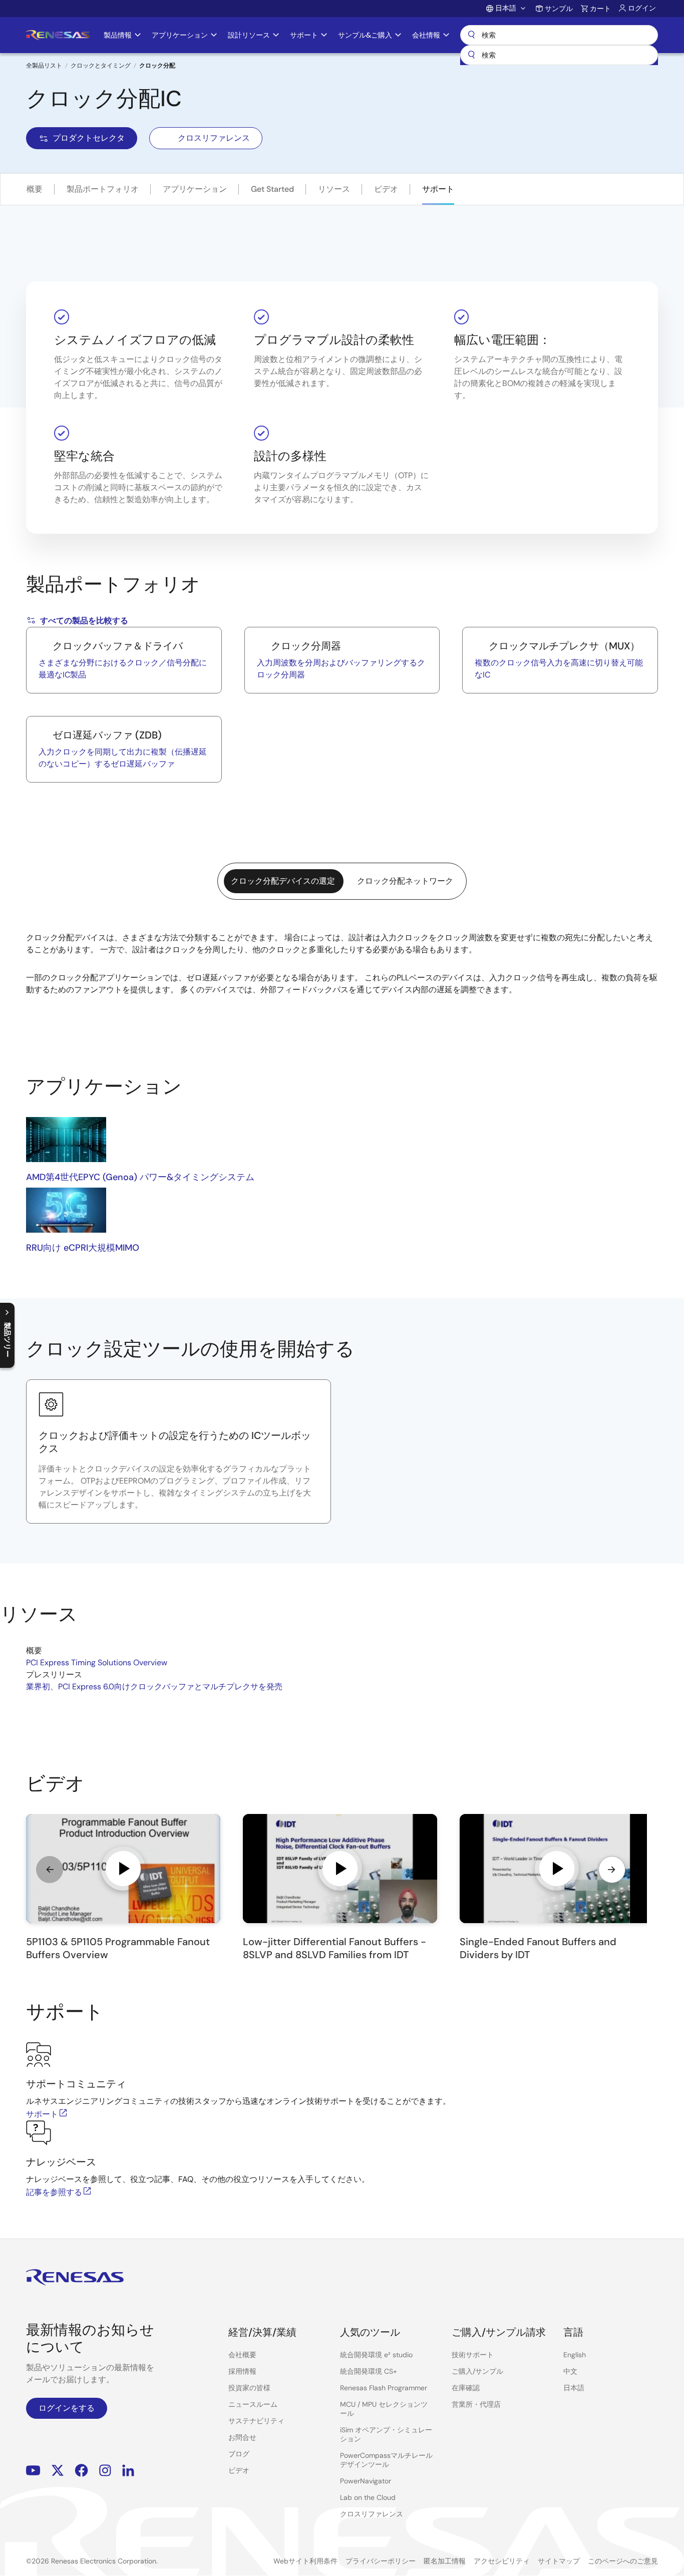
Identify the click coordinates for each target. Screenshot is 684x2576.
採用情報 (242, 2371)
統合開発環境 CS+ (369, 2371)
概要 (35, 189)
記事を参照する (54, 2192)
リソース (334, 189)
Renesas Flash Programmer (384, 2388)
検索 (559, 35)
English (575, 2355)
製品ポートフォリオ (103, 189)
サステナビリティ (256, 2421)
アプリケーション (195, 189)
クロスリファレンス (214, 138)
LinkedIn (128, 2471)
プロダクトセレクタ (89, 138)
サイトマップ (559, 2561)
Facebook (81, 2471)
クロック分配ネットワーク (405, 881)
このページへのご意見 (623, 2561)
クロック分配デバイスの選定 (283, 881)
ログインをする (67, 2408)
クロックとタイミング (101, 66)
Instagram (105, 2471)
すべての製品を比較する (84, 621)
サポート (438, 189)
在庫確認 (466, 2388)
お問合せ (242, 2437)
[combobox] (559, 55)
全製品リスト (44, 66)
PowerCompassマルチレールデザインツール (386, 2460)
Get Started (272, 189)
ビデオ (386, 189)
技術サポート (473, 2355)
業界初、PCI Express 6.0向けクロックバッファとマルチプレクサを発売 (154, 1687)
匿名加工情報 (445, 2561)
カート (600, 9)
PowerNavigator (366, 2481)
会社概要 (242, 2355)
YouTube (33, 2471)
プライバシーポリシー (381, 2561)
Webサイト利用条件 (305, 2561)
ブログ (239, 2454)
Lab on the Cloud (368, 2497)
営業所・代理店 (476, 2404)
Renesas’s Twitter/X (58, 2471)
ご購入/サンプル (477, 2371)
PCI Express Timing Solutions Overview (97, 1663)
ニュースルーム (253, 2404)
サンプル (559, 9)
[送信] (471, 55)
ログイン (642, 8)
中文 (570, 2371)
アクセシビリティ (502, 2561)
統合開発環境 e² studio (376, 2355)
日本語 (574, 2388)
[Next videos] (612, 1870)
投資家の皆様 (249, 2388)
